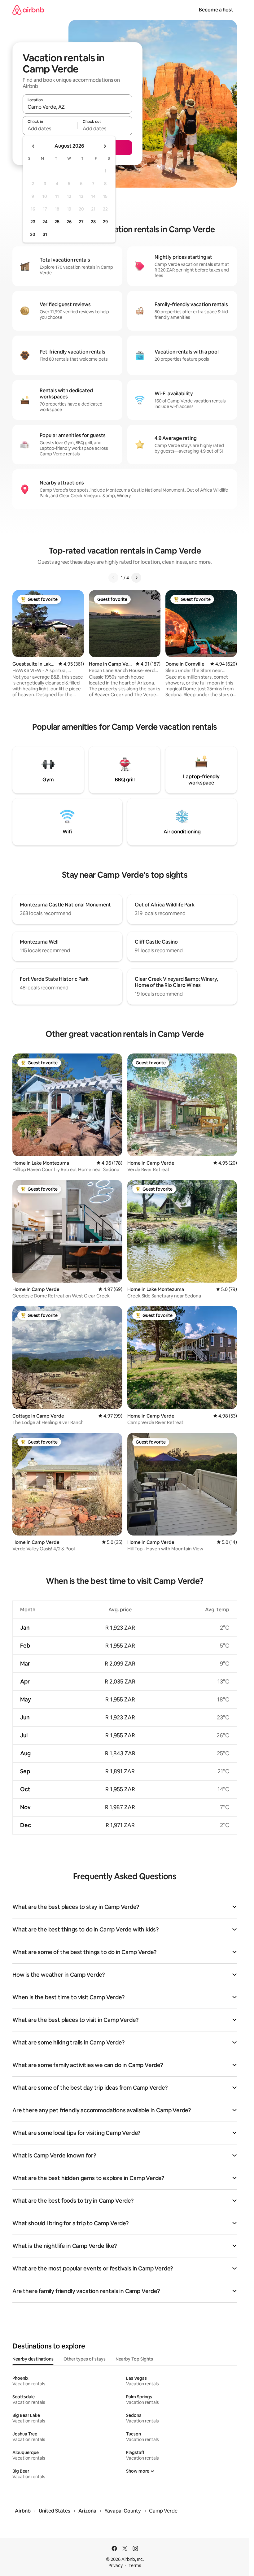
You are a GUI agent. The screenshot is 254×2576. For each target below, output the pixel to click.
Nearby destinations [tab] (33, 2359)
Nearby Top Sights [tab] (134, 2359)
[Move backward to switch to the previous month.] (33, 146)
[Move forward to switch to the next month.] (105, 146)
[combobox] (77, 107)
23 (33, 222)
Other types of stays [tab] (85, 2359)
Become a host (216, 10)
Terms (135, 2565)
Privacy (116, 2565)
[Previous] (113, 578)
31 (45, 234)
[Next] (136, 578)
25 (57, 222)
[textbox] (50, 128)
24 (45, 222)
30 (33, 234)
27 (81, 222)
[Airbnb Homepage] (28, 10)
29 (105, 222)
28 (93, 222)
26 (69, 222)
